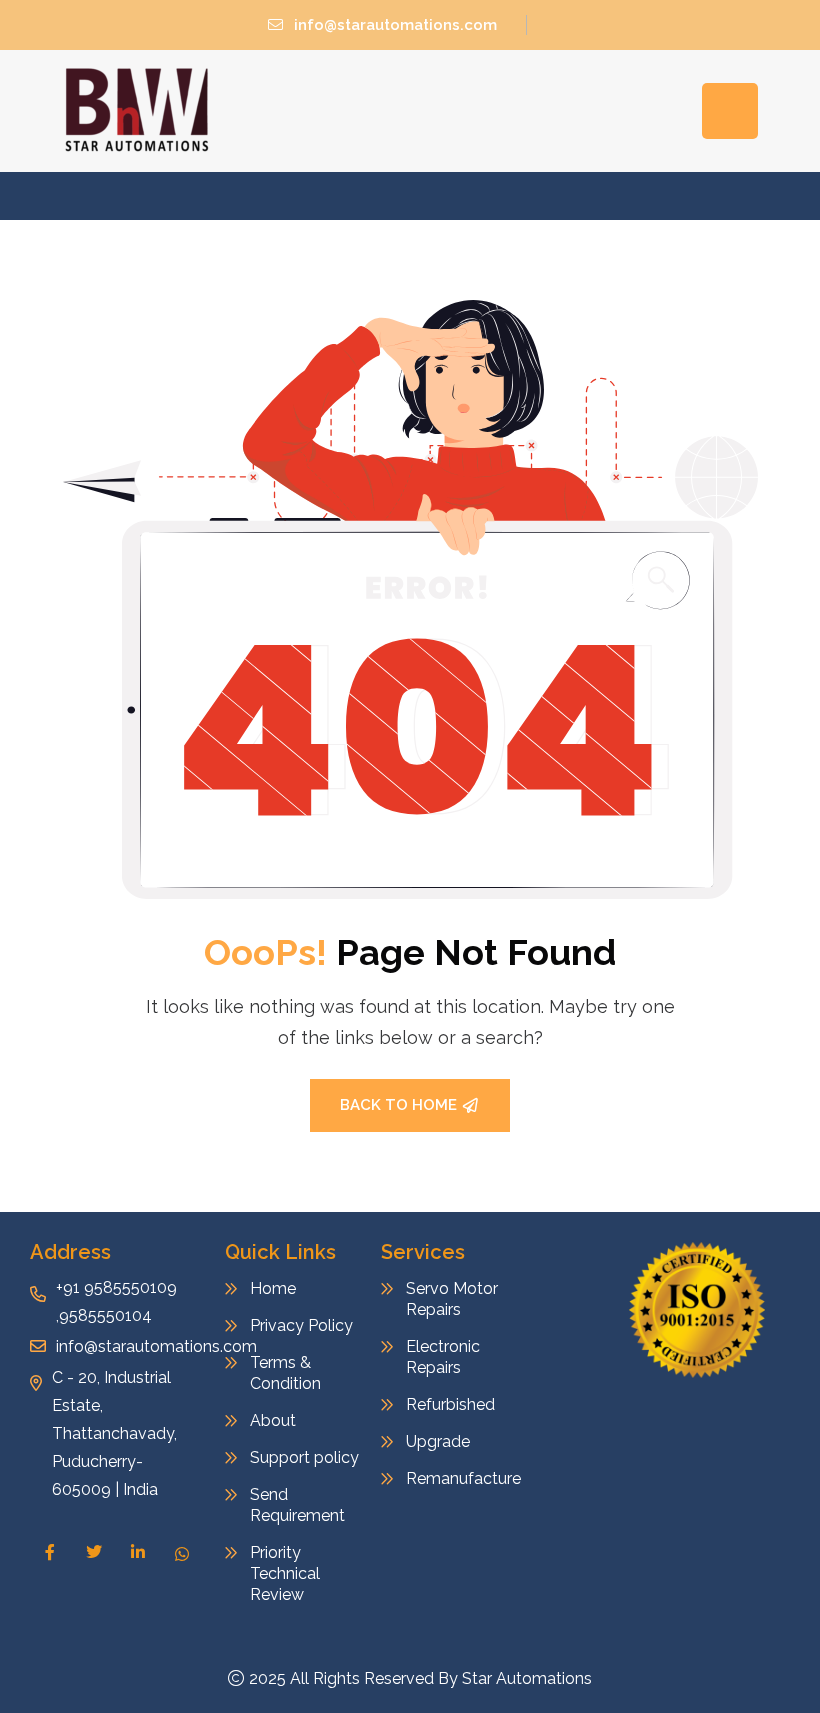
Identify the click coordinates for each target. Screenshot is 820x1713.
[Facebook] (50, 1552)
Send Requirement (297, 1505)
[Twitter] (94, 1552)
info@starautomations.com (395, 25)
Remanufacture (461, 1478)
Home (273, 1288)
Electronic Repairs (443, 1357)
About (273, 1420)
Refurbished (450, 1404)
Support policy (304, 1457)
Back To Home (398, 1105)
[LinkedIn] (138, 1552)
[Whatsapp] (182, 1553)
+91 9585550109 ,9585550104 (116, 1301)
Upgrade (438, 1441)
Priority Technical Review (285, 1573)
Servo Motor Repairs (452, 1299)
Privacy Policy (301, 1325)
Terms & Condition (285, 1373)
